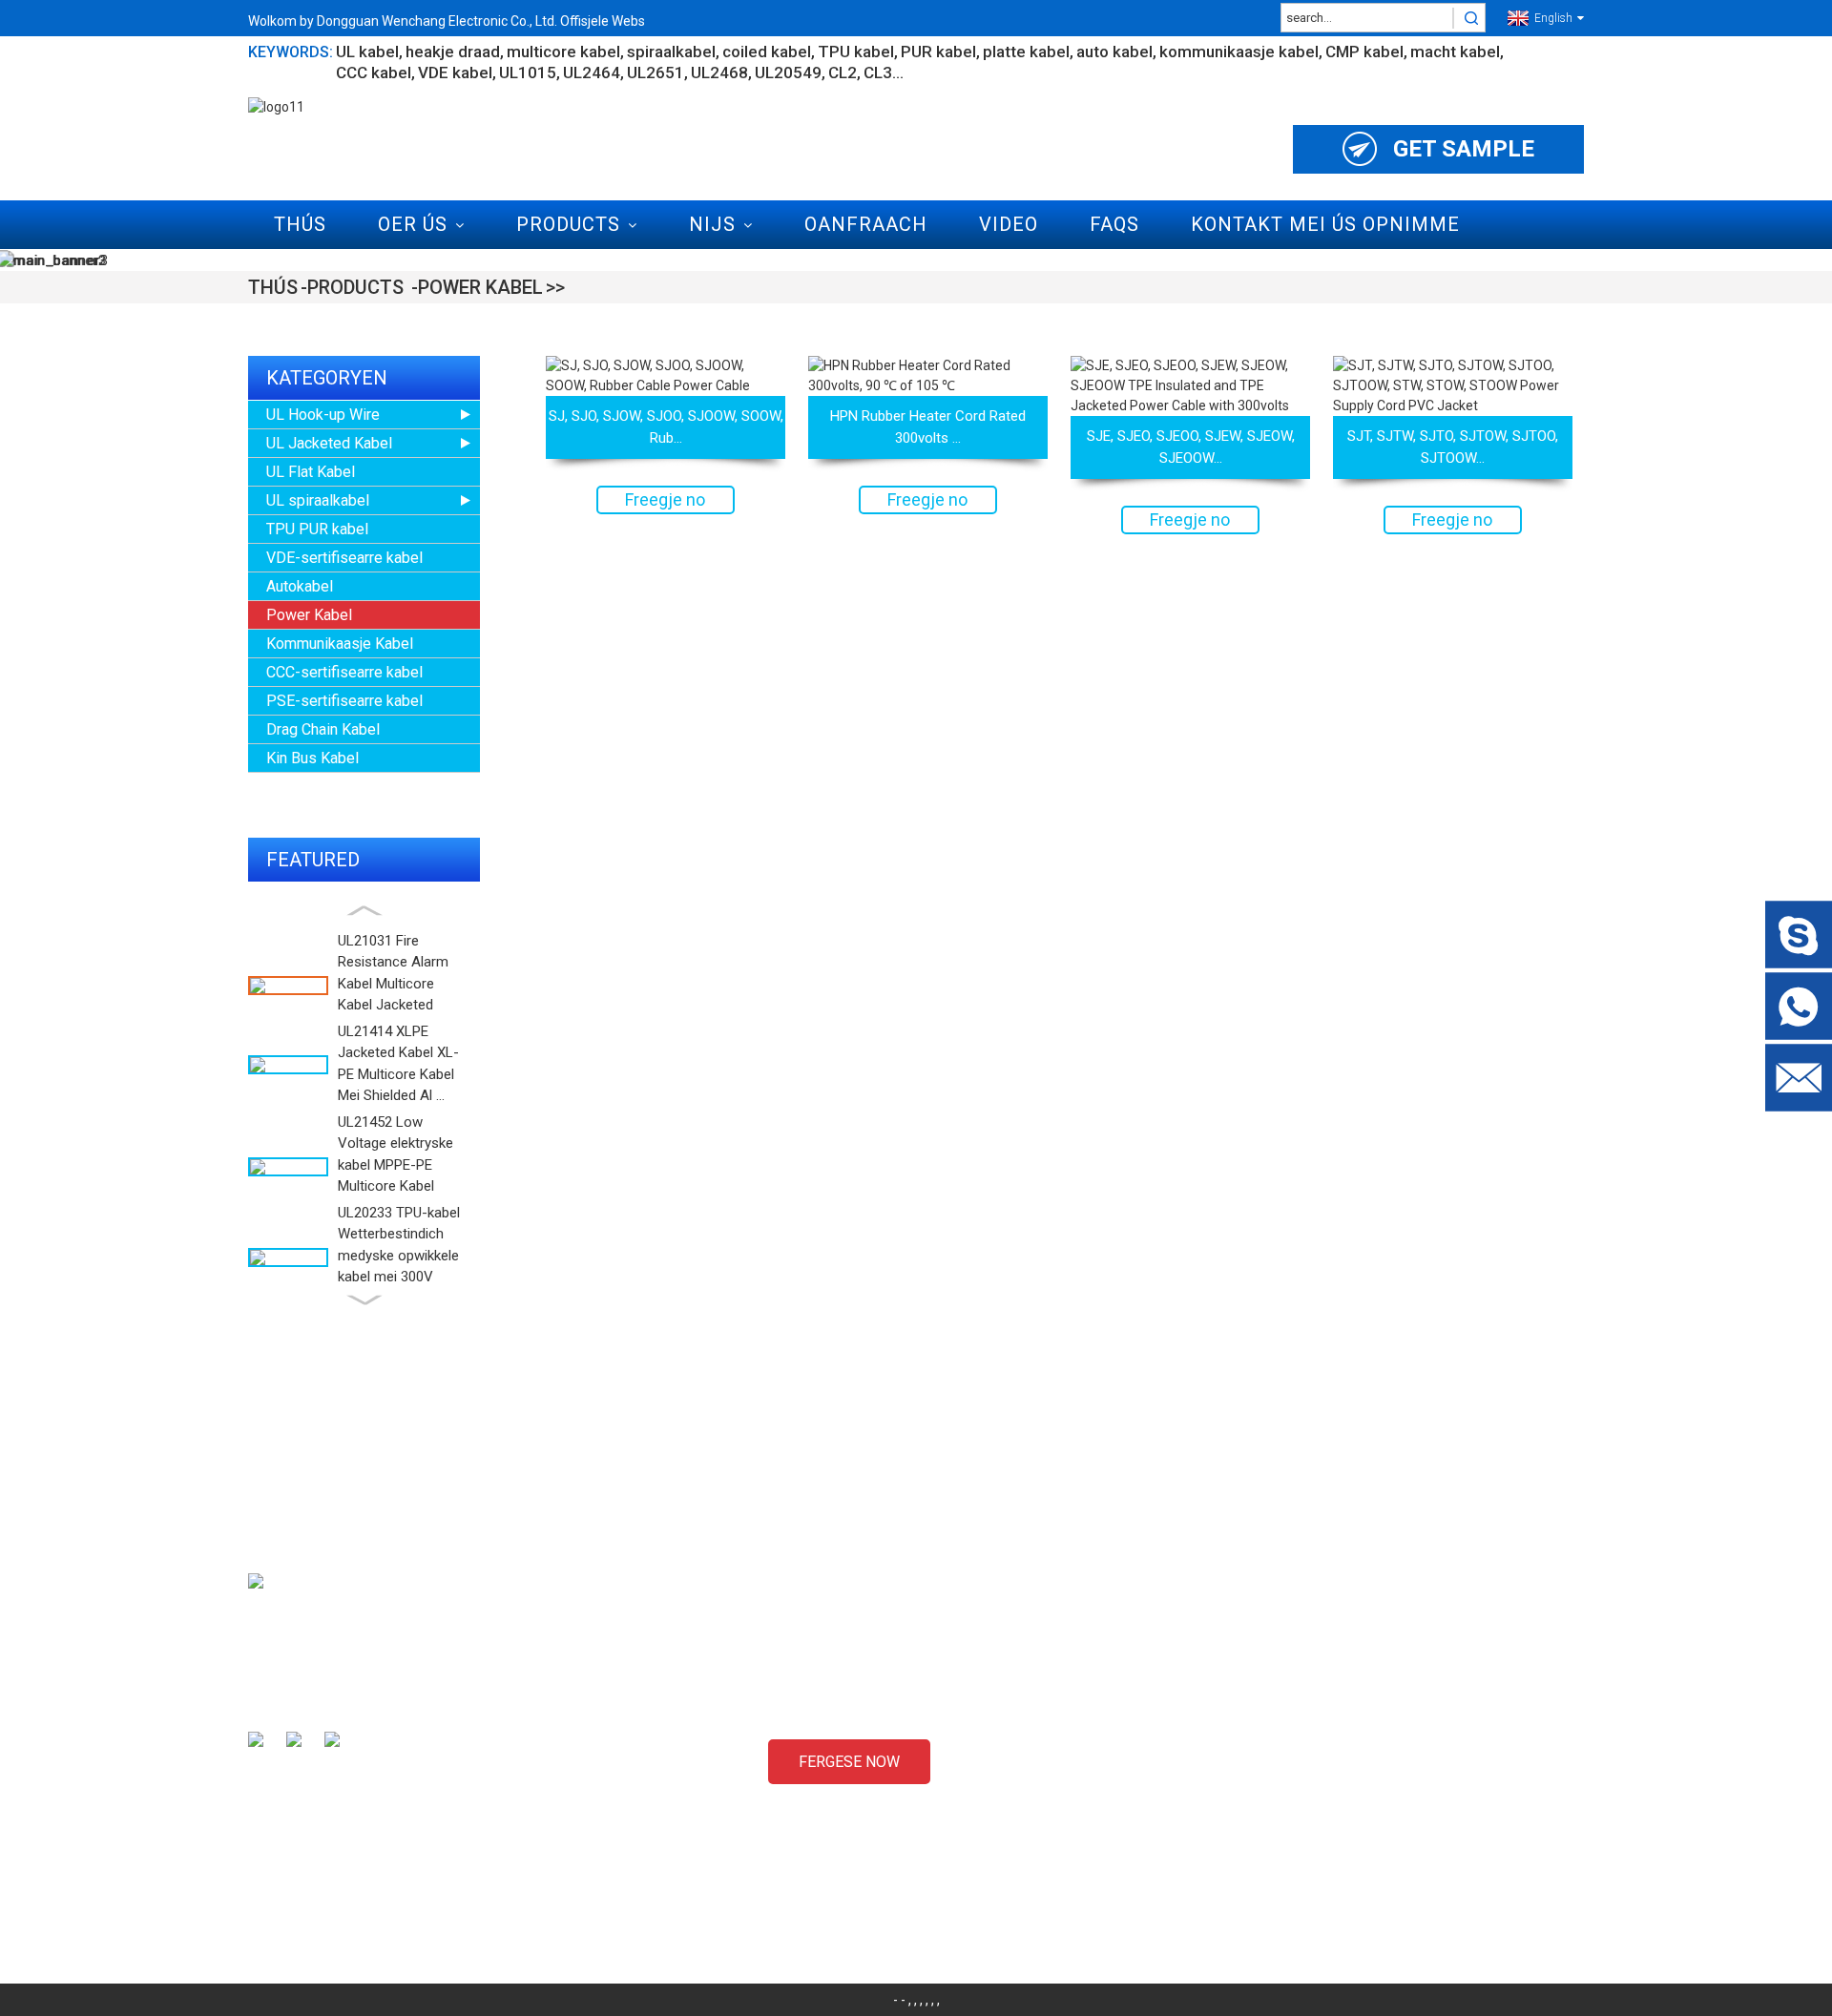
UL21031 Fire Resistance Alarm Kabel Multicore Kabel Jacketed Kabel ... (393, 984)
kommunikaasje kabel (1239, 52)
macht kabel (1455, 52)
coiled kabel (767, 52)
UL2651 (656, 73)
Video (1009, 224)
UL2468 (719, 73)
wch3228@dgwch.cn (1384, 1787)
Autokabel (300, 586)
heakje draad (453, 52)
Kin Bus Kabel (312, 758)
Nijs (712, 224)
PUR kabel (938, 52)
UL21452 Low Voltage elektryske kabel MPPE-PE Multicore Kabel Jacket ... (396, 1165)
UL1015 (528, 73)
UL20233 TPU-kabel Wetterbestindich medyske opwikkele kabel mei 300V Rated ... (399, 1256)
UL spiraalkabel (318, 500)
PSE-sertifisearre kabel (344, 701)
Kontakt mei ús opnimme (1325, 224)
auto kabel (1114, 52)
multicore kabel (563, 52)
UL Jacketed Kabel (329, 443)
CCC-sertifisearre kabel (344, 672)
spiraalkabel (671, 52)
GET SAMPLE (1464, 149)
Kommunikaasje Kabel (340, 644)
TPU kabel (856, 52)
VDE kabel (455, 73)
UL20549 (788, 73)
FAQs (1114, 224)
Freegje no (665, 499)
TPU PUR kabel (317, 529)
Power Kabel (480, 287)
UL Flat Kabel (311, 472)
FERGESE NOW (849, 1762)
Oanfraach (866, 224)
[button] (364, 911)
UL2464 (592, 73)
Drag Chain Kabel (323, 729)
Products (568, 224)
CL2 (843, 73)
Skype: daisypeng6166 (1389, 1820)
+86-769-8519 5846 (1381, 1854)
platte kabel (1026, 52)
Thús (300, 224)
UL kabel (367, 52)
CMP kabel (1364, 52)
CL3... (884, 73)
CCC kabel (374, 73)
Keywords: (291, 52)
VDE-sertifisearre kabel (344, 558)
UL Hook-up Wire (323, 415)
